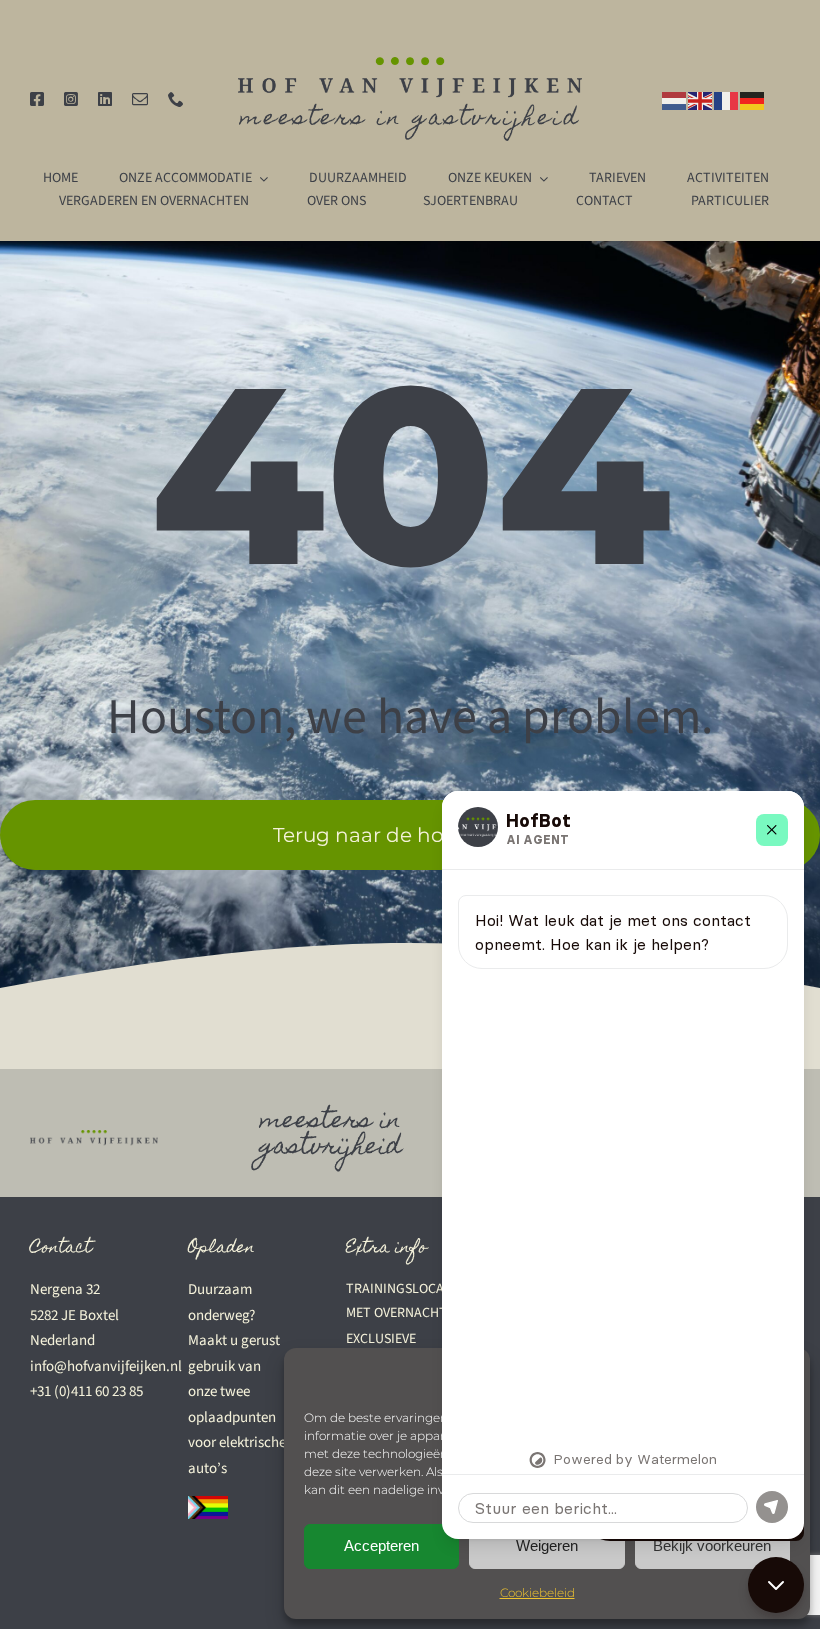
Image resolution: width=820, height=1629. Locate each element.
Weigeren (547, 1545)
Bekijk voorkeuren (712, 1545)
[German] (753, 99)
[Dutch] (675, 99)
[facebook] (37, 99)
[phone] (176, 99)
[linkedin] (105, 99)
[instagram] (71, 99)
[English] (701, 99)
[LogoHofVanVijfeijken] (410, 64)
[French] (727, 99)
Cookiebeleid (537, 1592)
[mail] (140, 99)
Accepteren (381, 1545)
